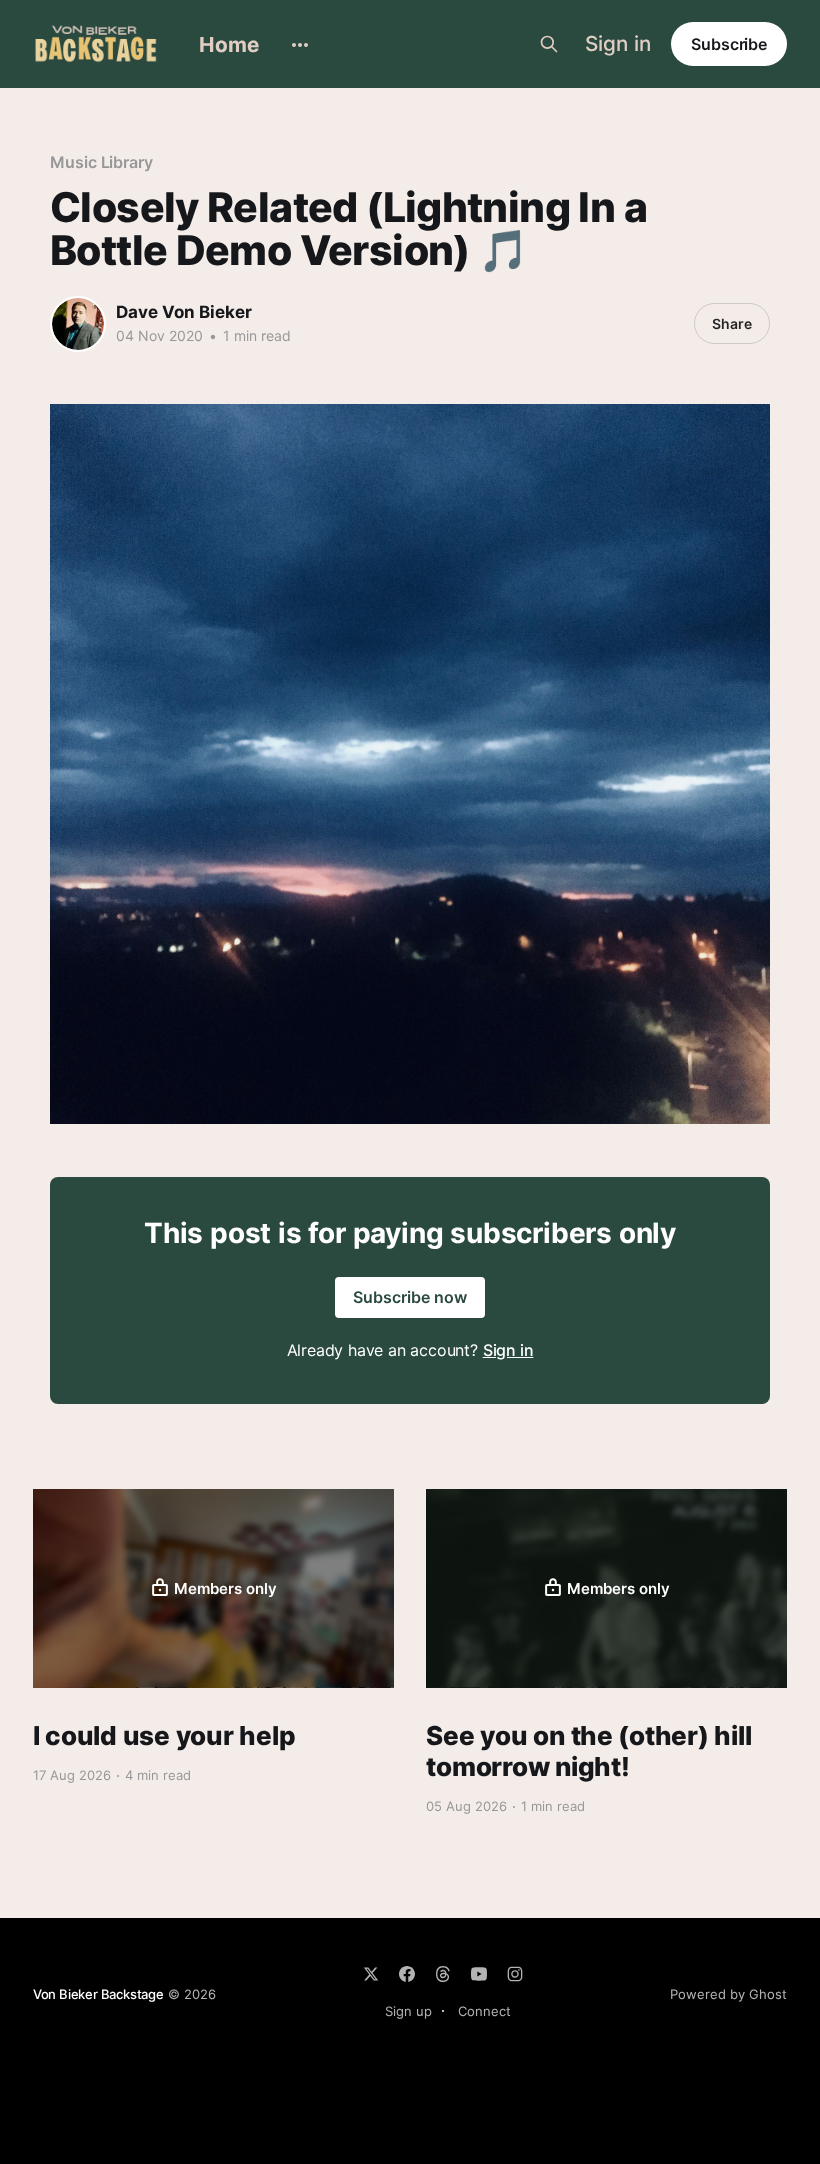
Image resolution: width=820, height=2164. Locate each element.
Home (229, 44)
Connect (484, 2011)
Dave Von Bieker (184, 312)
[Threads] (443, 1974)
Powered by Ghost (728, 1994)
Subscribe (729, 44)
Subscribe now (410, 1297)
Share (732, 323)
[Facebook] (407, 1974)
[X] (371, 1974)
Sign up (408, 2011)
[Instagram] (515, 1974)
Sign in (618, 44)
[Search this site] (549, 44)
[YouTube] (479, 1974)
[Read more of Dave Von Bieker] (78, 324)
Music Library (101, 162)
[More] (300, 45)
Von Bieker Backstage (98, 1994)
